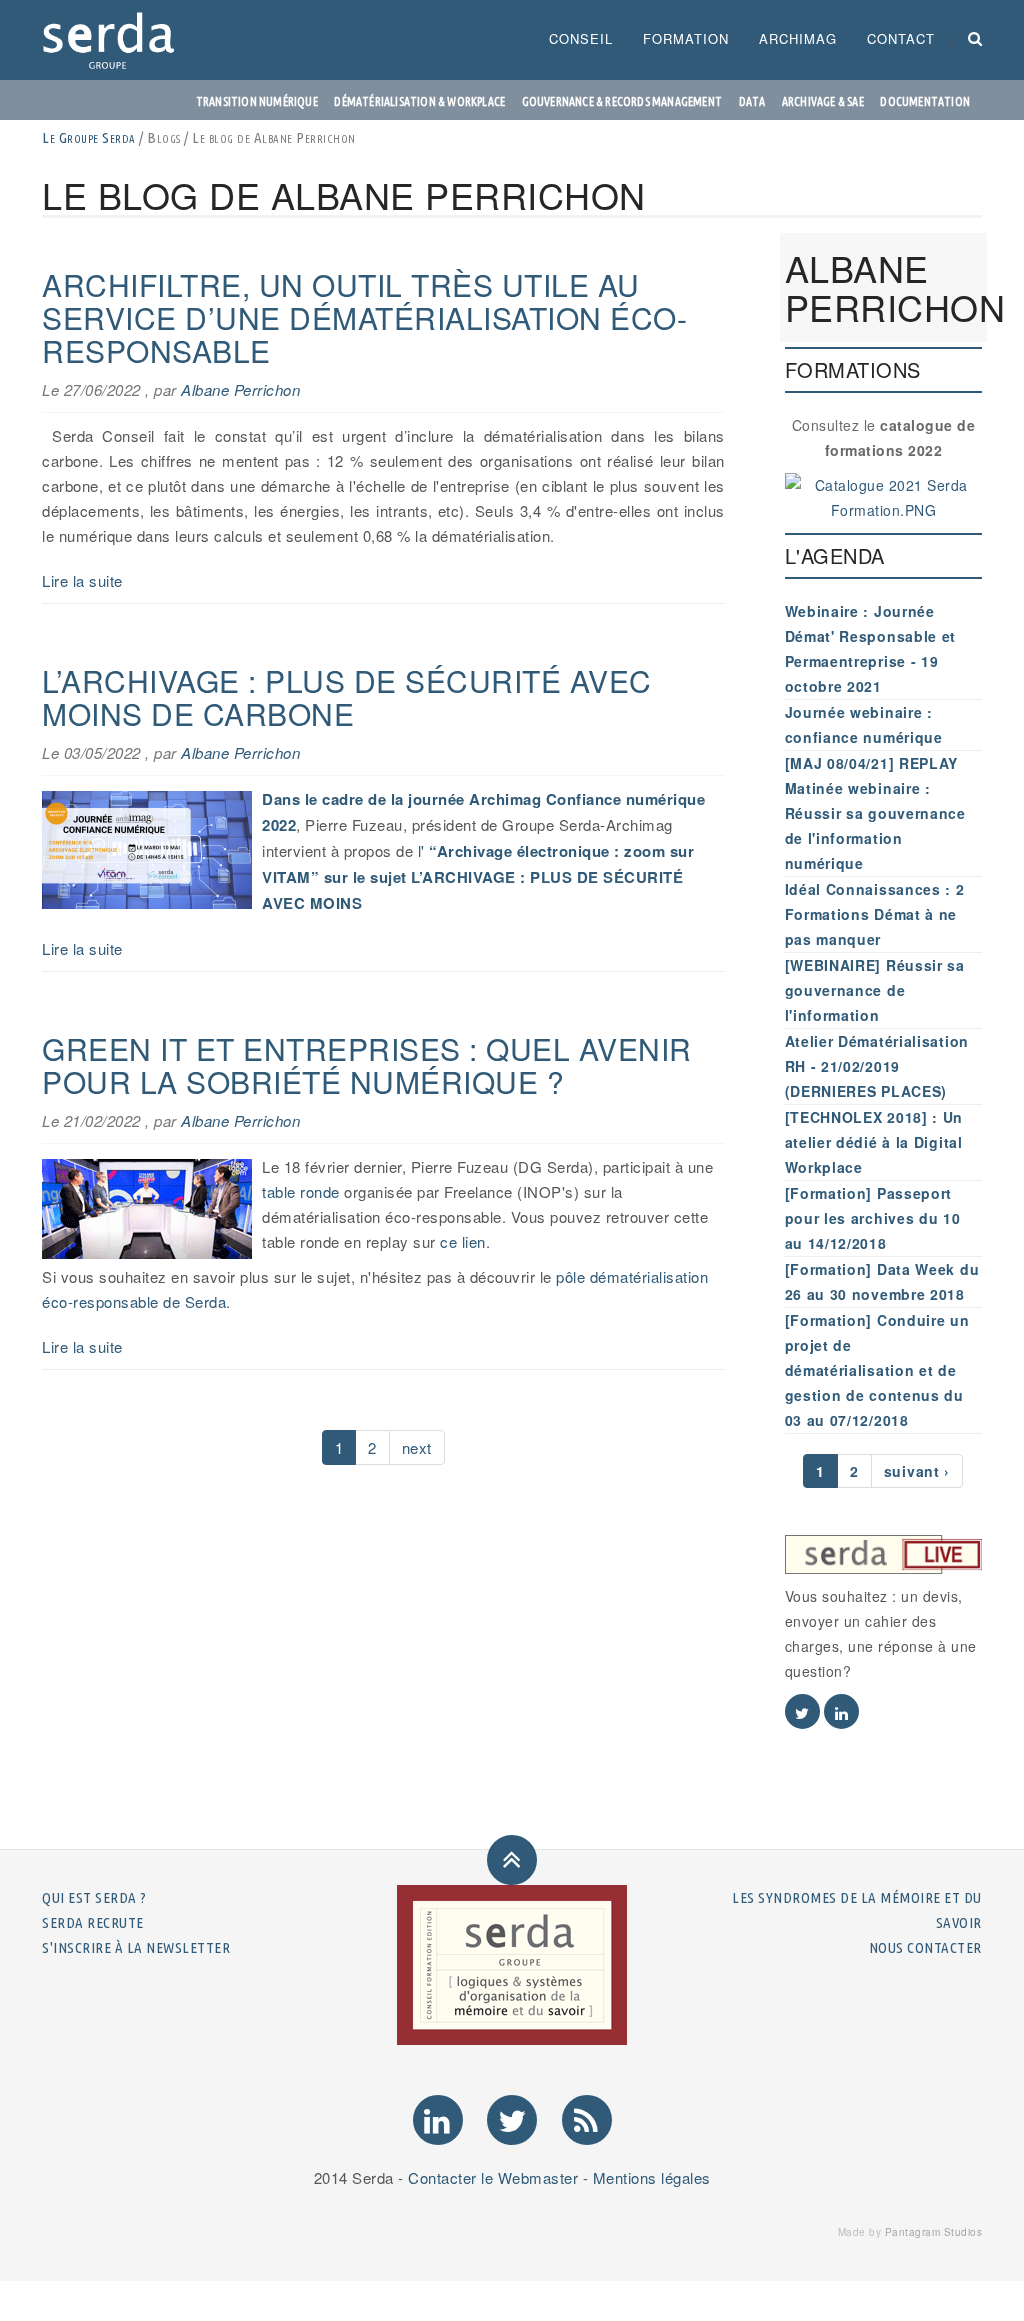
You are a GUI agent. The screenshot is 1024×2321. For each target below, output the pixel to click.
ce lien (463, 1241)
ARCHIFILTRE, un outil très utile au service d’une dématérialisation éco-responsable (364, 317)
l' (421, 850)
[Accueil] (116, 40)
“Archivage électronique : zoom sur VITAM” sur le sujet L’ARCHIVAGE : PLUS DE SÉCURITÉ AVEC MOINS (478, 877)
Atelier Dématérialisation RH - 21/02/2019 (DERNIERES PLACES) (877, 1066)
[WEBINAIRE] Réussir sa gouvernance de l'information (875, 990)
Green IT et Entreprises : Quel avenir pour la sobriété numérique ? (367, 1065)
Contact (901, 38)
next (417, 1447)
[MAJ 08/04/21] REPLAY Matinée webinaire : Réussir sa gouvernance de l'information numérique (875, 813)
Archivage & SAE (823, 101)
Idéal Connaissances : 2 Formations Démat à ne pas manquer (875, 914)
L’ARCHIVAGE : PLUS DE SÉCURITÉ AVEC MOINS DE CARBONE (347, 697)
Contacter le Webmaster (493, 2177)
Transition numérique (257, 101)
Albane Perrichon (240, 389)
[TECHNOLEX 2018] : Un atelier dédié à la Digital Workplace (874, 1142)
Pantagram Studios (934, 2232)
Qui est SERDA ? (94, 1897)
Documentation (925, 101)
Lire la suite (82, 580)
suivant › (917, 1471)
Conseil (581, 38)
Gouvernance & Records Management (622, 101)
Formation (686, 38)
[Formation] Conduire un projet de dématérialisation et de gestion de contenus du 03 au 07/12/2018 (877, 1370)
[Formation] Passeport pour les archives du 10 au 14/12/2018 (873, 1218)
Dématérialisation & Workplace (419, 101)
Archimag (798, 38)
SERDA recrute (93, 1922)
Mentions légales (652, 2177)
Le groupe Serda (89, 137)
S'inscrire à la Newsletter (136, 1947)
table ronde (301, 1191)
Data (752, 101)
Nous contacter (925, 1947)
